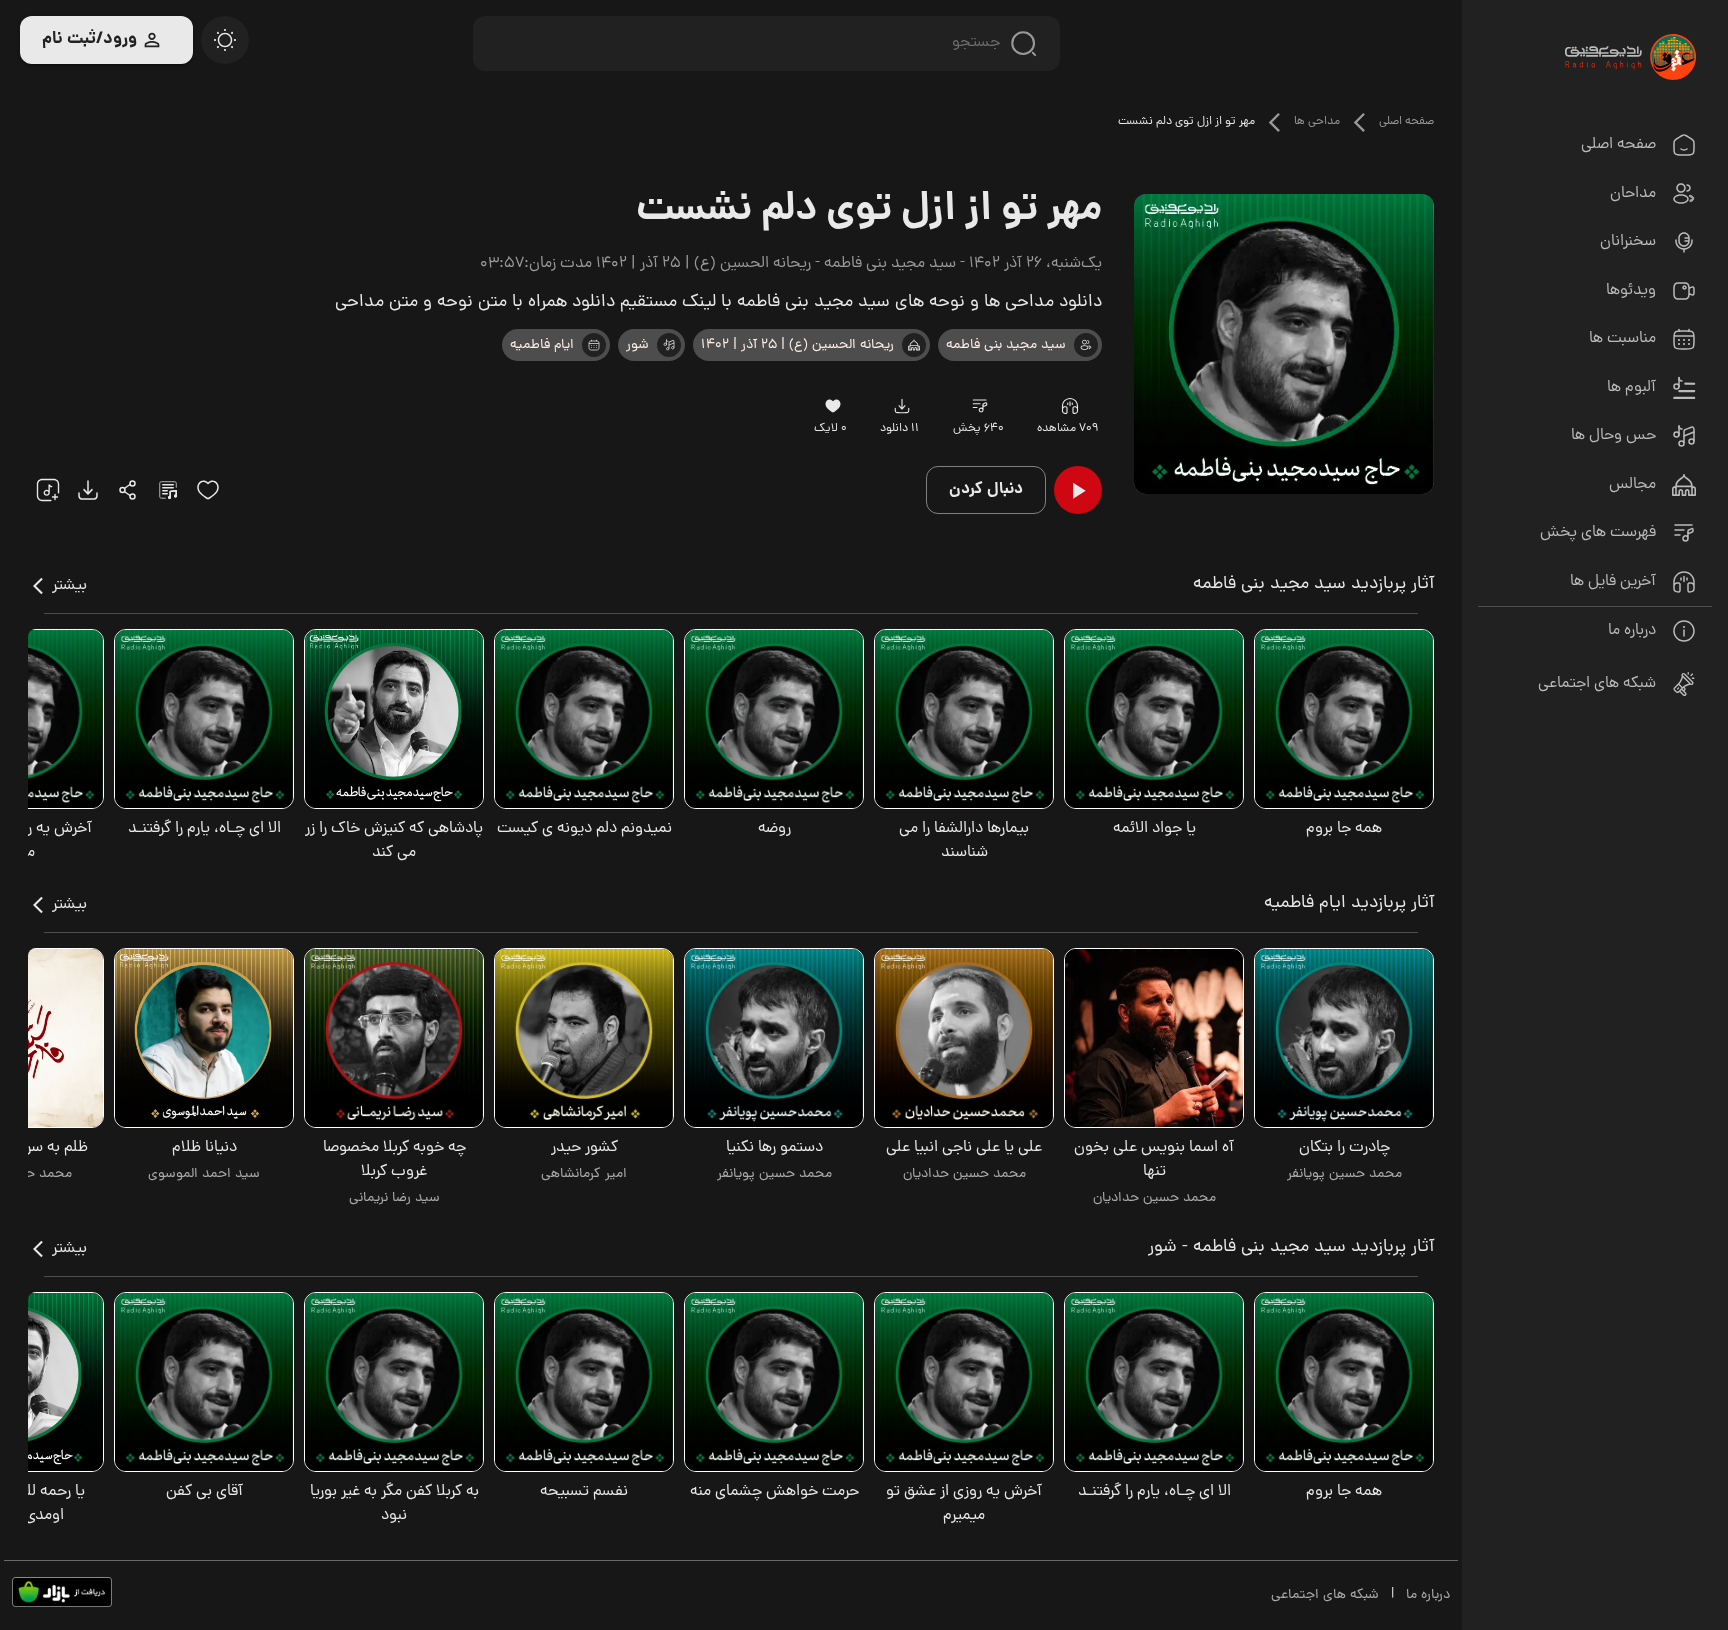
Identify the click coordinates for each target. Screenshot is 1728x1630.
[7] (1086, 345)
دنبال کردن (986, 489)
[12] (669, 345)
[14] (980, 406)
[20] (225, 40)
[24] (128, 490)
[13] (914, 345)
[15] (208, 490)
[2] (594, 345)
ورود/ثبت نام (89, 39)
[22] (48, 490)
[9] (1069, 406)
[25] (168, 490)
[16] (832, 406)
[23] (901, 406)
